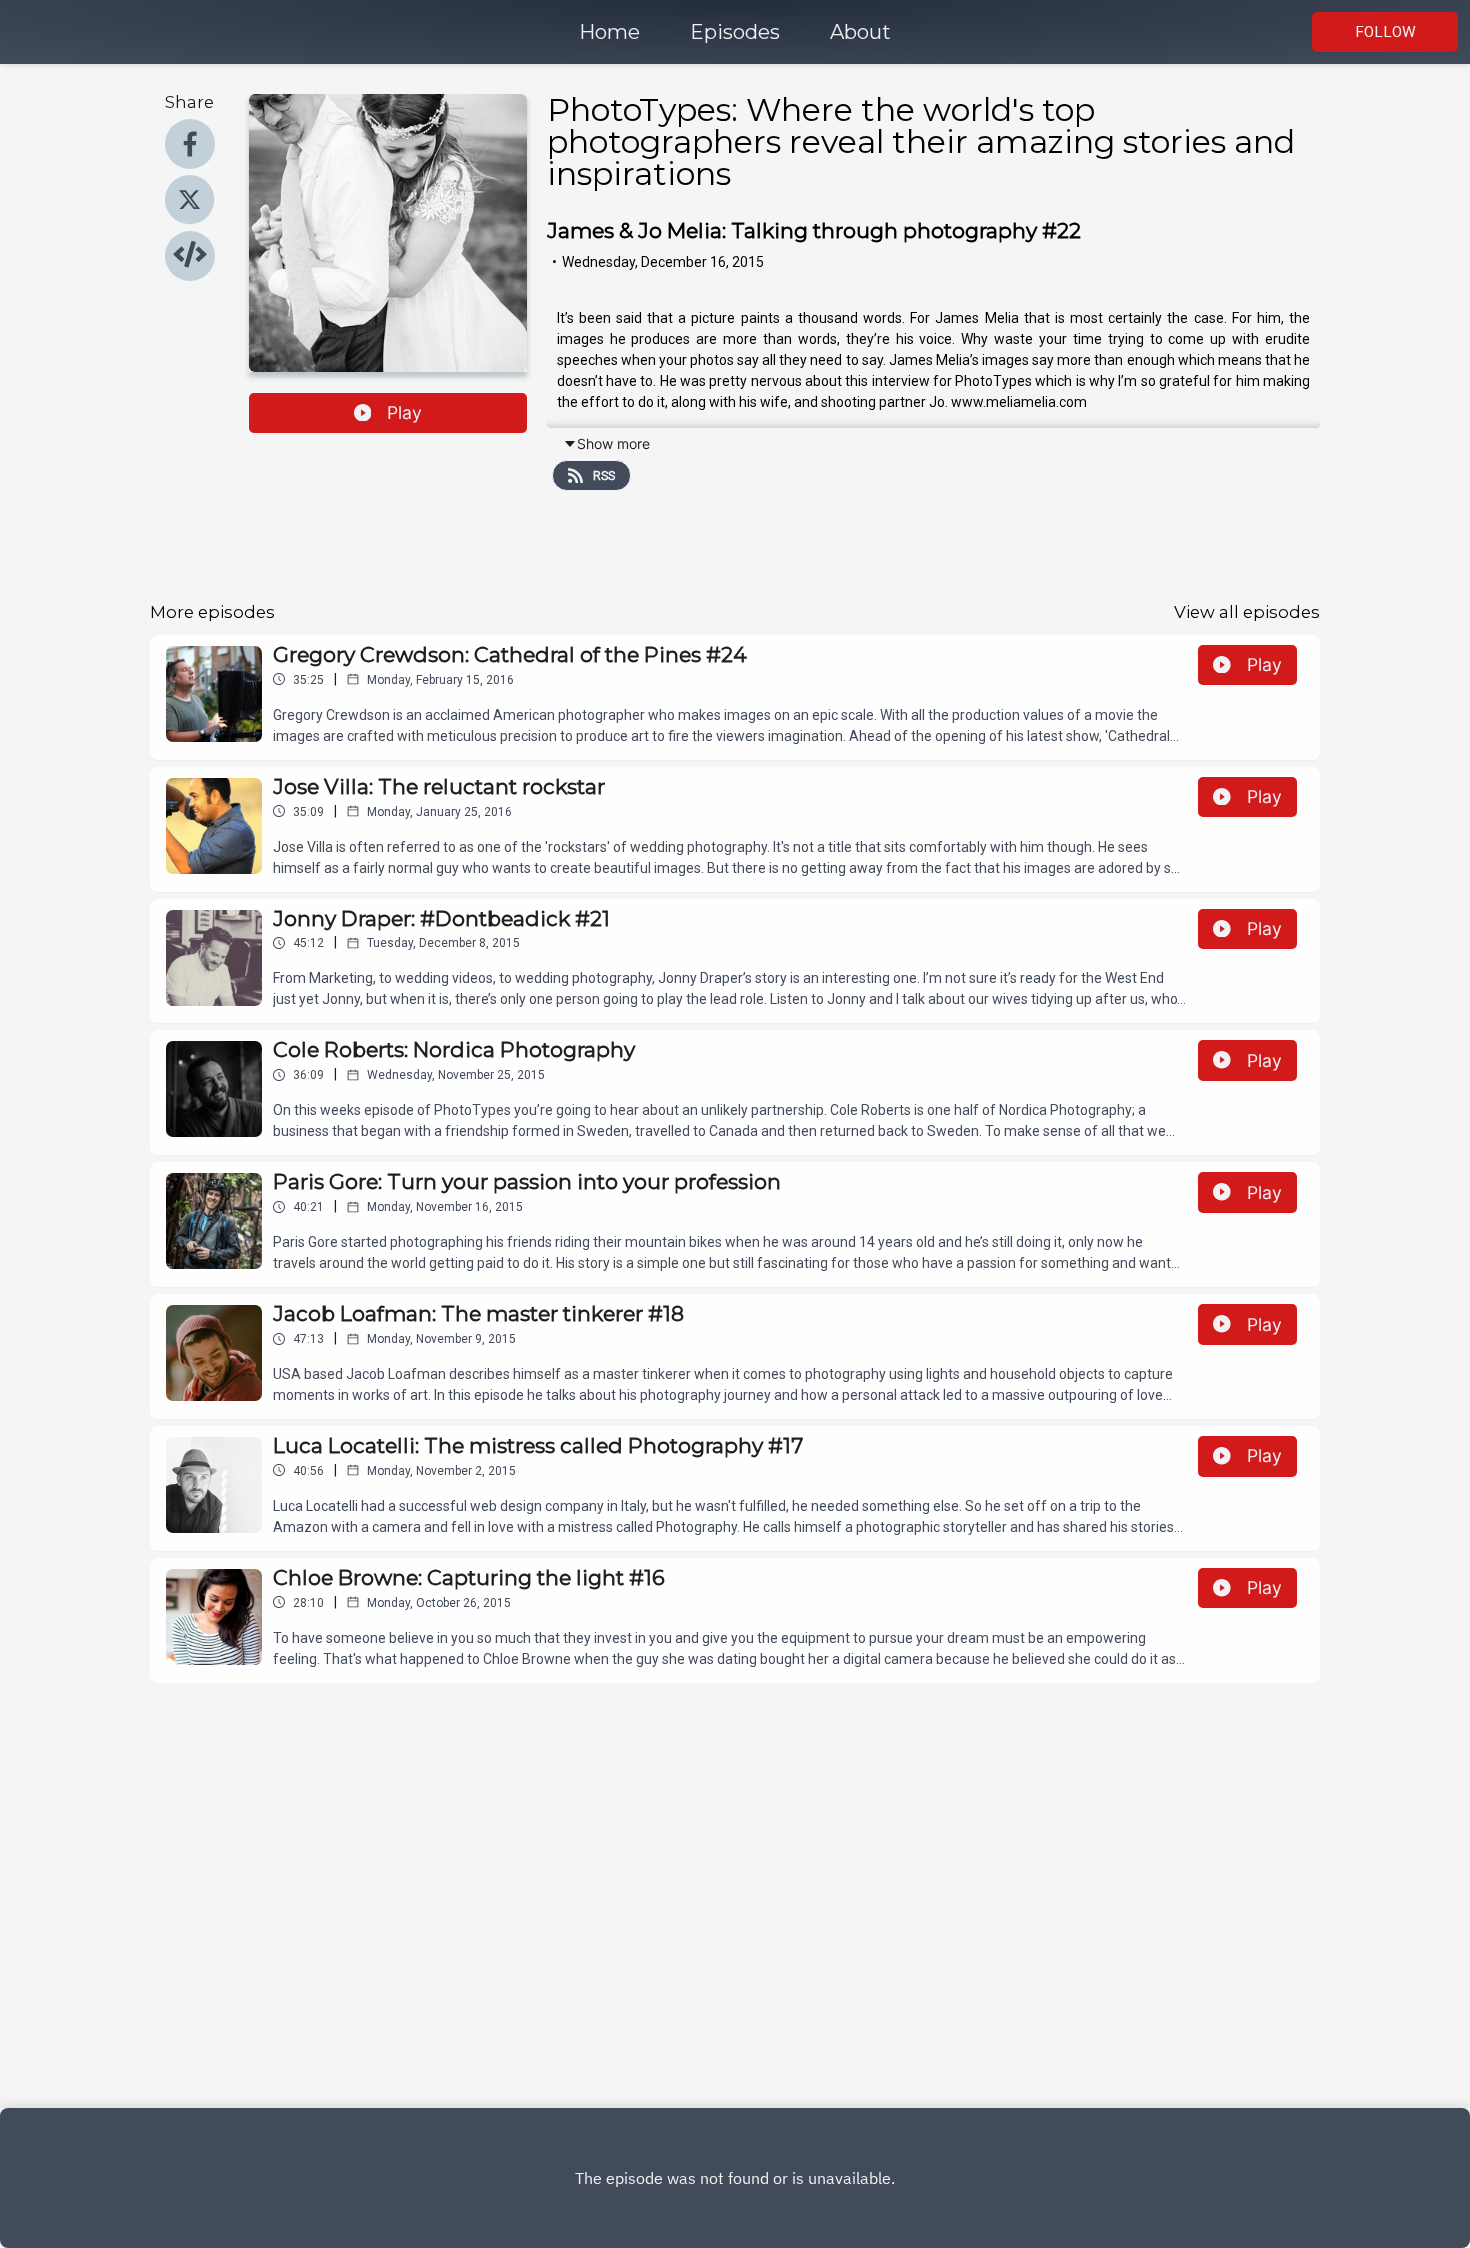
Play (404, 412)
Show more (613, 443)
